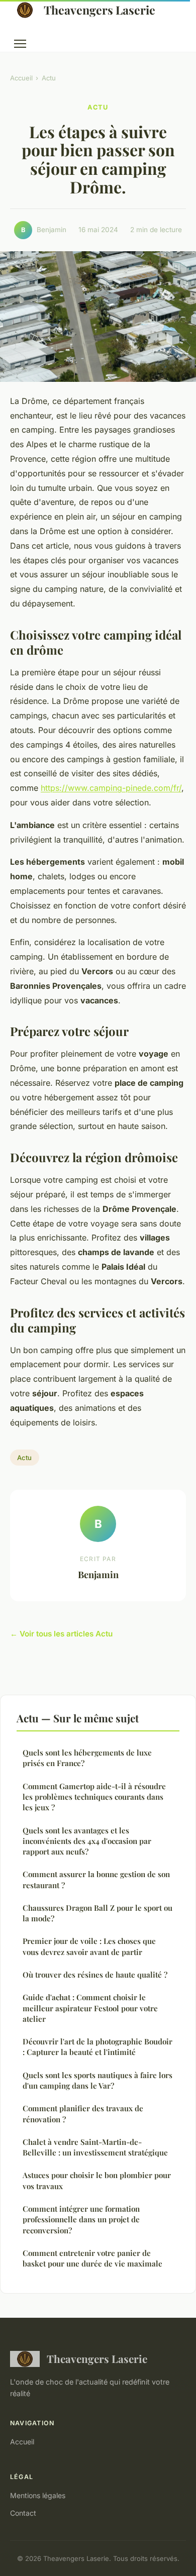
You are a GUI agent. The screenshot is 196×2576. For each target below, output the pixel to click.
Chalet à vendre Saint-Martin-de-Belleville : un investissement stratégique (95, 2147)
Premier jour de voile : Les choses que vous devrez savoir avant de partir (89, 1946)
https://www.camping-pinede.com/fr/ (111, 788)
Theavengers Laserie (100, 10)
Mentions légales (38, 2495)
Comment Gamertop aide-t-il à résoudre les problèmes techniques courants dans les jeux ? (94, 1797)
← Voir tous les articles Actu (61, 1634)
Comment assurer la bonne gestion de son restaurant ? (96, 1879)
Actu (49, 78)
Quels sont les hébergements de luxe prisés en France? (87, 1758)
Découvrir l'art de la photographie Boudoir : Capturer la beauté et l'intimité (97, 2047)
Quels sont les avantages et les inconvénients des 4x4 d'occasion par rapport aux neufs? (87, 1841)
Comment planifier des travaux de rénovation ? (83, 2114)
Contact (23, 2513)
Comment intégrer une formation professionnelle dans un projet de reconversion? (81, 2220)
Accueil (21, 78)
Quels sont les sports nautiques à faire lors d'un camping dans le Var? (97, 2080)
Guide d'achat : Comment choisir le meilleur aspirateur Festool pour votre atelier (90, 2008)
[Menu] (20, 44)
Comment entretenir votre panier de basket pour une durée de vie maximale (92, 2258)
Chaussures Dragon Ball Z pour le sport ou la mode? (97, 1913)
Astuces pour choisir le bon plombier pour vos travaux (97, 2180)
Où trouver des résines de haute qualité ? (95, 1975)
